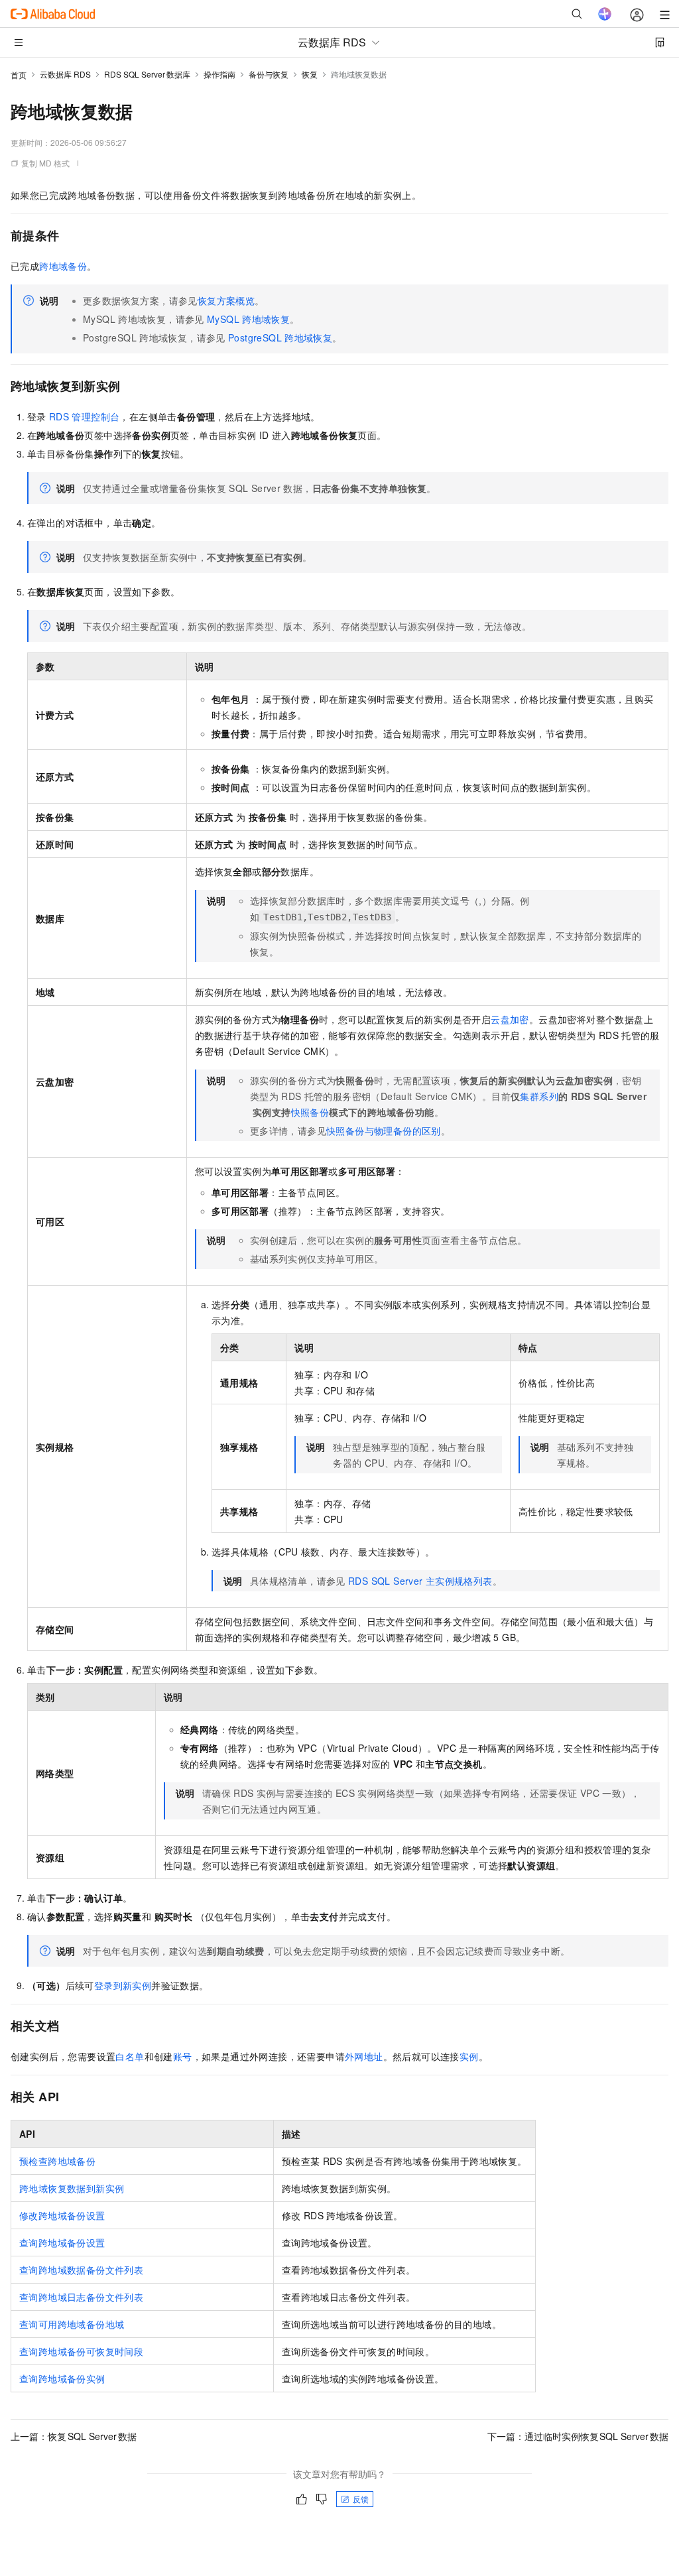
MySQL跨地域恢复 (248, 319)
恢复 (310, 74)
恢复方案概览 (226, 300)
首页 (19, 75)
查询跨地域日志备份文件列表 (81, 2297)
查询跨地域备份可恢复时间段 (81, 2351)
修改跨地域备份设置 (62, 2215)
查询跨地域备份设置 (62, 2242)
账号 (183, 2056)
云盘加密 (510, 1019)
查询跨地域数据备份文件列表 (81, 2270)
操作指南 (219, 74)
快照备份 (310, 1112)
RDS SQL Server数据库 (147, 74)
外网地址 (364, 2056)
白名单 (130, 2056)
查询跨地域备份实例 (62, 2378)
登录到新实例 (123, 1985)
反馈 (361, 2499)
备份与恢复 (269, 74)
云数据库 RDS (65, 74)
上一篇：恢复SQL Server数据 (74, 2436)
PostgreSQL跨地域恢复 (280, 337)
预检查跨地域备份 (57, 2161)
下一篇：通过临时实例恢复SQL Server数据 (578, 2436)
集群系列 (539, 1096)
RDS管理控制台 (84, 416)
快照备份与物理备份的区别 (384, 1131)
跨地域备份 (63, 266)
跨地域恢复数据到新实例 (72, 2188)
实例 (469, 2056)
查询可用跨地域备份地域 (72, 2324)
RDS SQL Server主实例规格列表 (420, 1581)
